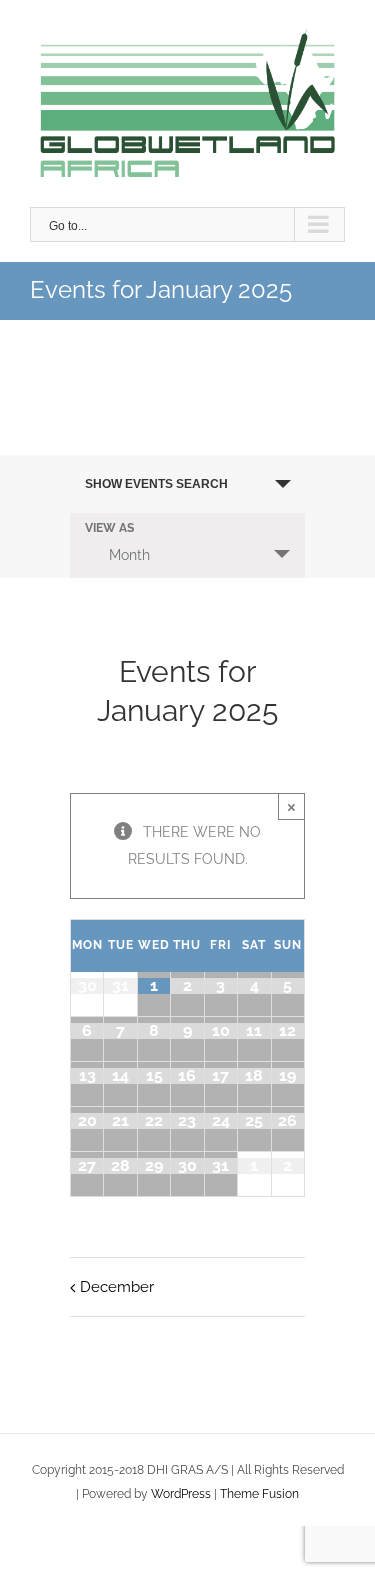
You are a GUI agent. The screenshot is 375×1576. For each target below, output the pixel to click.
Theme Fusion (259, 1494)
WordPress (181, 1494)
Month (129, 555)
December (117, 1287)
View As (109, 529)
